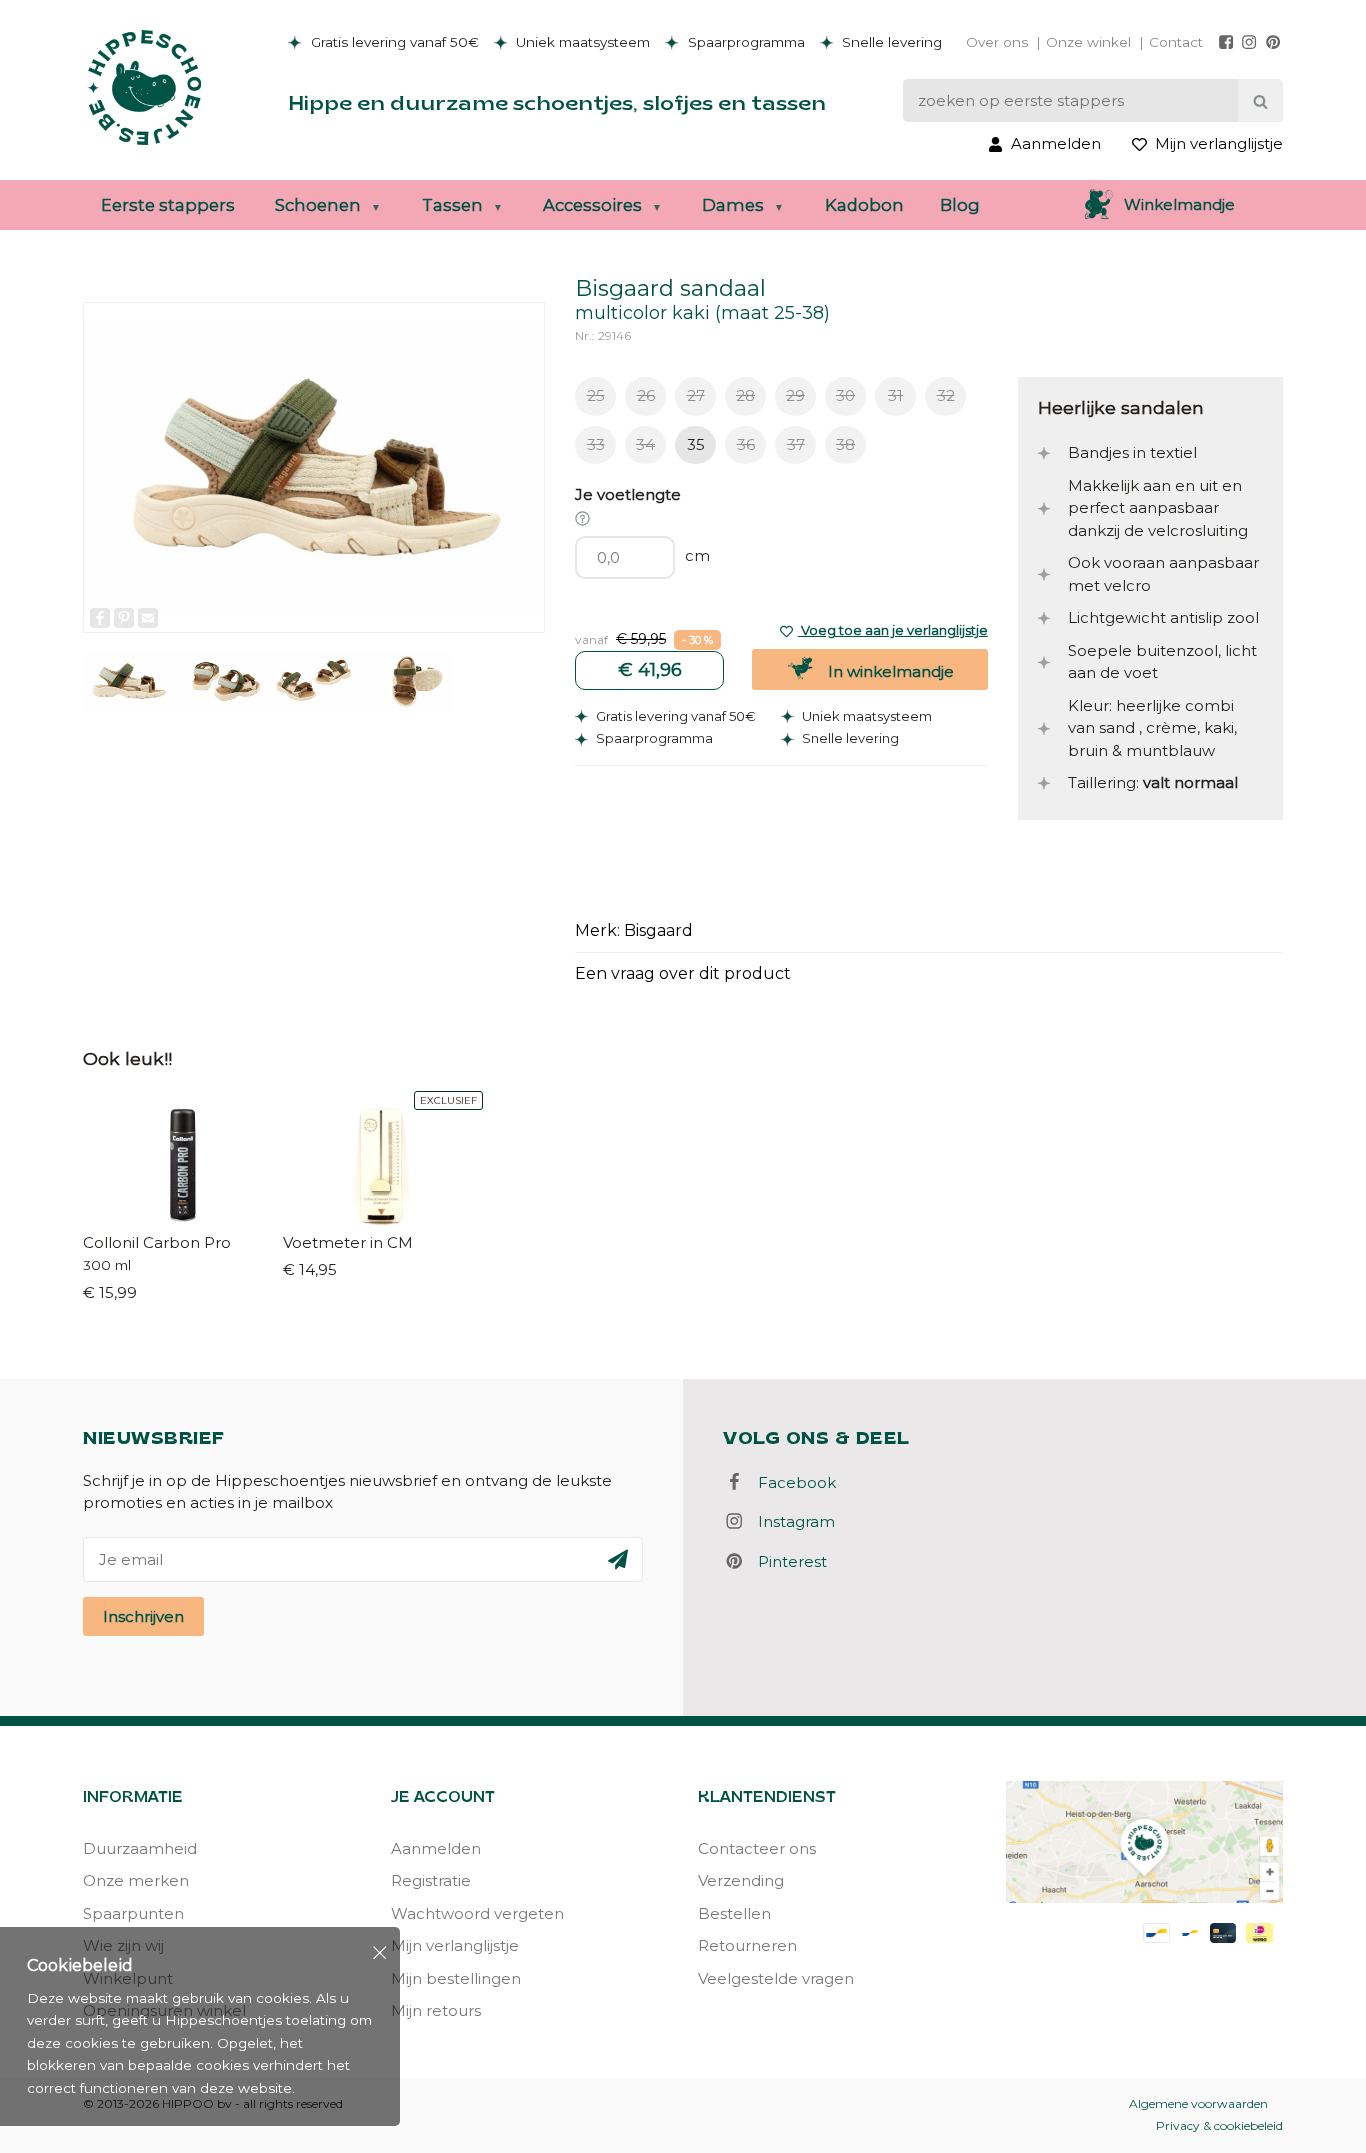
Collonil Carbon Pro (157, 1242)
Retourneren (747, 1945)
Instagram (790, 1521)
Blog (960, 205)
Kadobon (864, 205)
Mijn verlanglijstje (455, 1945)
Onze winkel (1088, 42)
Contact (1176, 42)
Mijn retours (436, 2010)
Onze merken (136, 1880)
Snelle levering (890, 42)
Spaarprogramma (744, 42)
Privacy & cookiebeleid (1219, 2125)
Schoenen (318, 205)
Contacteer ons (757, 1848)
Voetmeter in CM (348, 1242)
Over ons (997, 42)
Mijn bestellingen (456, 1978)
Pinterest (786, 1561)
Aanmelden (436, 1848)
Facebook (791, 1482)
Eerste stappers (168, 205)
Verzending (741, 1880)
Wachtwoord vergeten (477, 1913)
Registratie (431, 1880)
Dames (733, 205)
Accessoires (592, 205)
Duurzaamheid (140, 1848)
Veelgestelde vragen (776, 1978)
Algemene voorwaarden (1198, 2103)
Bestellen (734, 1913)
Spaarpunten (133, 1913)
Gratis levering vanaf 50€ (393, 42)
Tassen (452, 205)
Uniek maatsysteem (581, 42)
